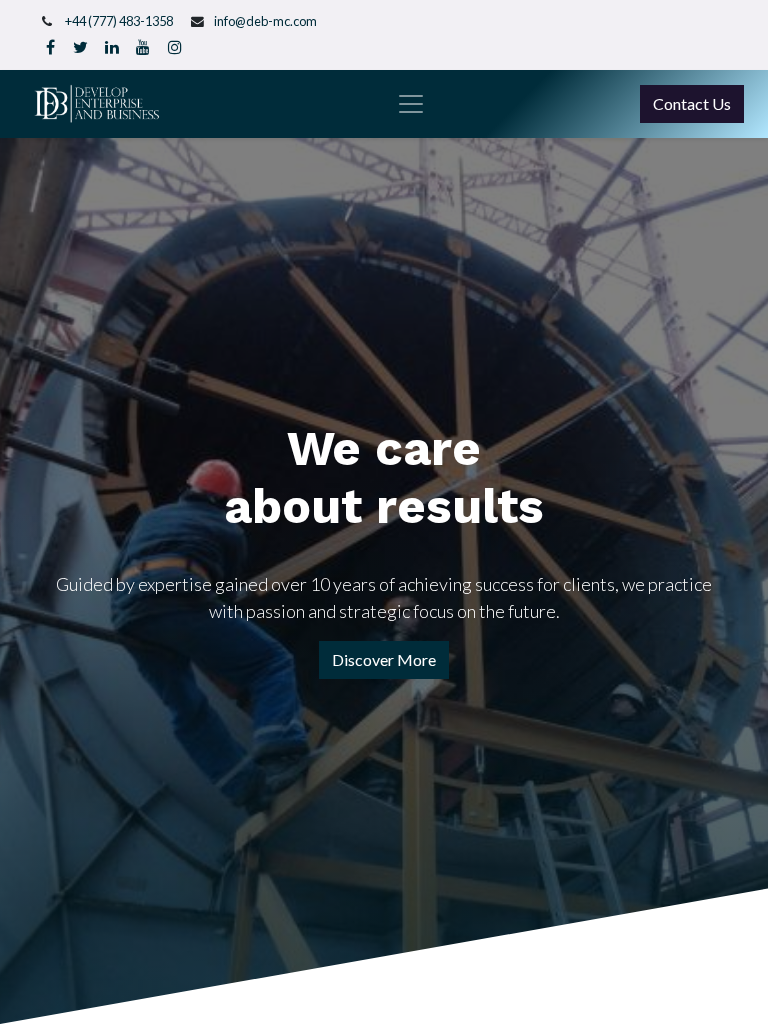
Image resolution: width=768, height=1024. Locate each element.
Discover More (384, 659)
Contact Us (692, 103)
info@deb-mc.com (265, 21)
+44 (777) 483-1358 (119, 21)
